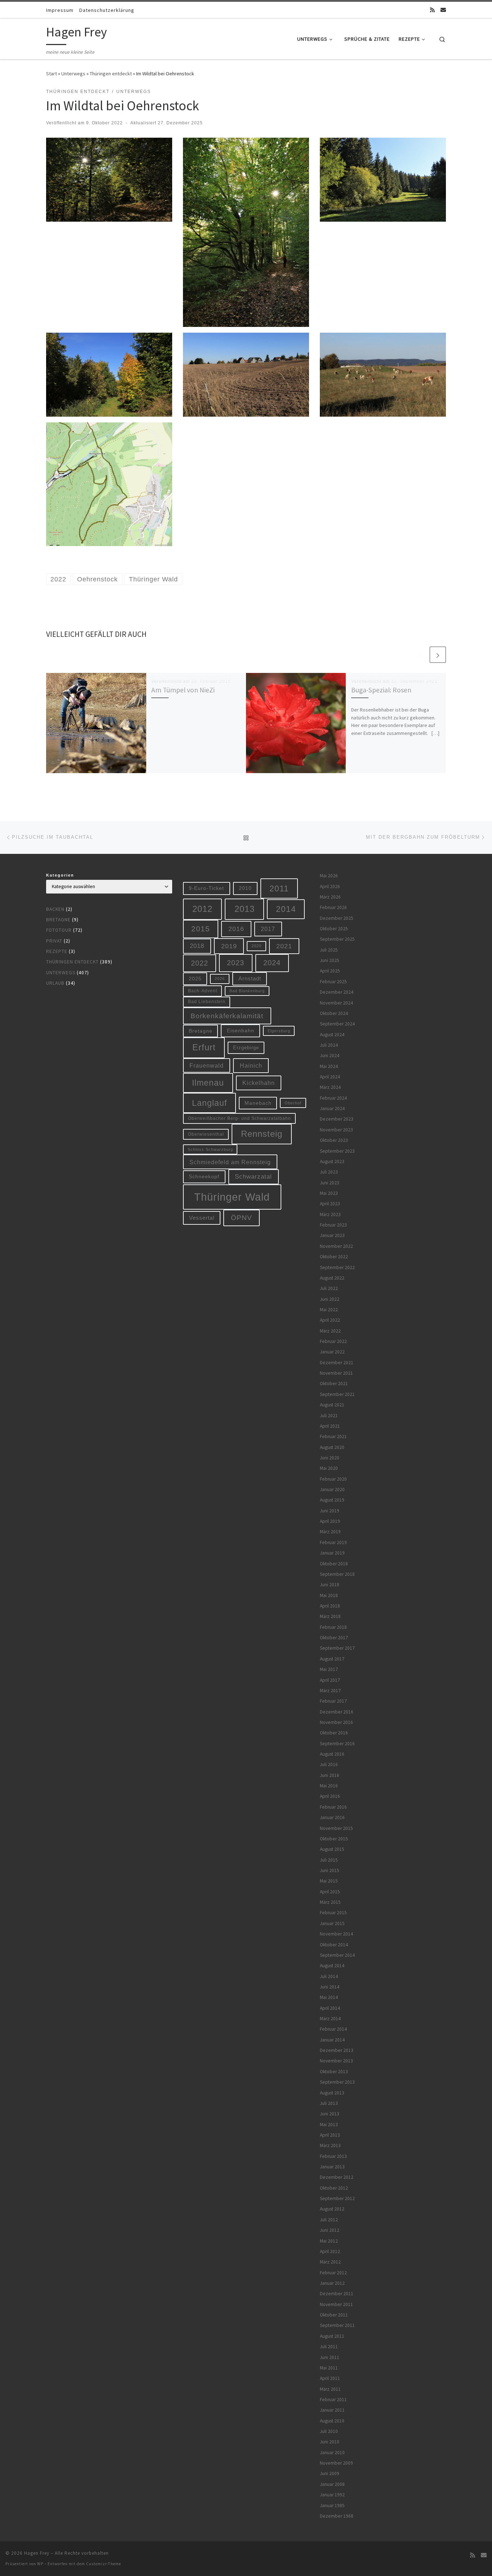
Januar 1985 (332, 2506)
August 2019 (332, 1500)
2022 (200, 963)
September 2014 (337, 1955)
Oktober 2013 (334, 2072)
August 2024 (332, 1035)
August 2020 (332, 1447)
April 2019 (330, 1521)
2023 (236, 963)
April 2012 (330, 2251)
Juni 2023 (330, 1183)
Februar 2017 (333, 1701)
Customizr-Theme (104, 2564)
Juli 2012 (329, 2220)
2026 (220, 979)
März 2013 (330, 2145)
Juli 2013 (329, 2103)
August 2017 (332, 1659)
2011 (279, 888)
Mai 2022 (329, 1310)
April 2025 (330, 971)
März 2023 (330, 1214)
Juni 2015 (330, 1870)
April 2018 (330, 1606)
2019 (229, 946)
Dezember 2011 (337, 2294)
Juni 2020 (330, 1458)
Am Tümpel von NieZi (183, 690)
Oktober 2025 (334, 929)
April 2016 (330, 1796)
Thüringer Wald (232, 1197)
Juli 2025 (329, 950)
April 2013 (330, 2135)
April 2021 (330, 1426)
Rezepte (57, 951)
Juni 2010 (330, 2442)
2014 (286, 909)
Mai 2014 (329, 1997)
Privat (54, 941)
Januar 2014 (332, 2040)
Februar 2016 (333, 1807)
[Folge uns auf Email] (443, 10)
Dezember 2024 (337, 992)
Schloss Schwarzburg (210, 1149)
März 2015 (330, 1902)
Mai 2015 (329, 1881)
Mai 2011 (329, 2368)
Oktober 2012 (334, 2188)
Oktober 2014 (334, 1945)
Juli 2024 (329, 1045)
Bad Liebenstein (207, 1001)
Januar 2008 (332, 2484)
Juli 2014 (329, 1976)
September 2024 (337, 1024)
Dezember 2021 (337, 1363)
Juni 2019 (330, 1511)
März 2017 (330, 1691)
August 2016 (332, 1754)
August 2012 (332, 2209)
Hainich (251, 1065)
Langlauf (209, 1103)
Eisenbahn (241, 1030)
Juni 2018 (330, 1585)
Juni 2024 (330, 1056)
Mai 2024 (329, 1066)
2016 (236, 929)
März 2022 (330, 1331)
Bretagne (58, 920)
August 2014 (332, 1966)
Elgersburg (279, 1031)
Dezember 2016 (337, 1712)
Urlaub (55, 983)
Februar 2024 (333, 1098)
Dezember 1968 (337, 2516)
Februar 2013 (333, 2156)
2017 (268, 929)
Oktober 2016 (334, 1733)
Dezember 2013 (337, 2050)
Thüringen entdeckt (111, 74)
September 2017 (337, 1648)
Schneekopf (204, 1176)
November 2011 (336, 2304)
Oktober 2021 (334, 1384)
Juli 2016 (329, 1764)
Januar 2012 (332, 2283)
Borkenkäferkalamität (227, 1016)
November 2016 (336, 1722)
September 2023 (337, 1151)
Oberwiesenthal (206, 1134)
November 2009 (336, 2463)
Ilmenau (208, 1083)
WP (40, 2564)
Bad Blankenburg (247, 991)
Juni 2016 (330, 1775)
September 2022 (337, 1267)
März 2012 (330, 2262)
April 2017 (330, 1680)
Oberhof (293, 1103)
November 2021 (336, 1373)
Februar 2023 (333, 1225)
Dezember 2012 (337, 2177)
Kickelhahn (259, 1083)
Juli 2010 (329, 2431)
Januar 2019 (332, 1553)
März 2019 (330, 1532)
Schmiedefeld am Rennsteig (230, 1162)
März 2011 (330, 2389)
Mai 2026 (329, 876)
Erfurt (204, 1047)
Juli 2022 (329, 1288)
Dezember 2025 (337, 918)
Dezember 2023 (337, 1119)
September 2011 (337, 2325)
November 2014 (336, 1934)
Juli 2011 (329, 2347)
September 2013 (337, 2082)
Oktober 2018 (334, 1564)
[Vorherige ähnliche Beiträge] (421, 655)
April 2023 (330, 1204)
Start (52, 74)
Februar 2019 (333, 1542)
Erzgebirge (246, 1048)
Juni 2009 (330, 2473)
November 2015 (336, 1828)
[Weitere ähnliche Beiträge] (438, 655)
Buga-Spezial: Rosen (381, 690)
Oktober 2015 (334, 1839)
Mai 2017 (329, 1669)
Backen (55, 909)
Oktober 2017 (334, 1638)
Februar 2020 (333, 1479)
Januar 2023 (332, 1235)
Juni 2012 (330, 2230)
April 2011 (330, 2378)
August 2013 (332, 2093)
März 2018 (330, 1616)
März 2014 (330, 2019)
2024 (272, 963)
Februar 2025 (333, 982)
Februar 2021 (333, 1436)
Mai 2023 (329, 1193)
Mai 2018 (329, 1595)
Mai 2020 (329, 1468)
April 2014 (330, 2008)
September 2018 (337, 1574)
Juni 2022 (330, 1299)
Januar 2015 (332, 1923)
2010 (245, 888)
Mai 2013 (329, 2125)
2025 (195, 979)
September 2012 (337, 2198)
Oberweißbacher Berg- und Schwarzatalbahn (240, 1118)
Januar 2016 (332, 1817)
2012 (202, 909)
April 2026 (330, 886)
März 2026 (330, 897)
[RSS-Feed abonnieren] (432, 10)
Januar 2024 (332, 1109)
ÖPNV (241, 1218)
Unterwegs (73, 74)
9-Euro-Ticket (206, 888)
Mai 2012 (329, 2241)
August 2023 (332, 1161)
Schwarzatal (253, 1177)
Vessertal (202, 1218)
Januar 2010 (332, 2453)
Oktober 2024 (334, 1013)
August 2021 (332, 1405)
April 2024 (330, 1077)
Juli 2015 (329, 1860)
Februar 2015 (333, 1913)
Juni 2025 (330, 960)
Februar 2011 (333, 2400)
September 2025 (337, 939)
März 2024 (330, 1087)
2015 (201, 929)
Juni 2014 (330, 1987)
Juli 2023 (329, 1172)
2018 (197, 946)
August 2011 (332, 2336)
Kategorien (60, 875)
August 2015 (332, 1849)
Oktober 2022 (334, 1257)
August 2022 (332, 1278)
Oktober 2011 (334, 2315)
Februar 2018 (333, 1627)
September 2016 (337, 1744)
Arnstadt (250, 979)
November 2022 (336, 1246)
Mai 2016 (329, 1786)
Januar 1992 (332, 2495)
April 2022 (330, 1320)
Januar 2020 (332, 1489)
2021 (284, 946)
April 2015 (330, 1892)
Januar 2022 (332, 1352)
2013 (245, 909)
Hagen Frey (37, 2553)
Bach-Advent (203, 991)
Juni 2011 (330, 2357)
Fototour (59, 930)
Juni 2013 (330, 2114)
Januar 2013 (332, 2167)
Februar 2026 (333, 907)
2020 (256, 946)
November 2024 (336, 1003)
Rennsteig (262, 1134)
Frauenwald (207, 1065)
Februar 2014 (333, 2029)
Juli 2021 (329, 1416)
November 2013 (336, 2061)
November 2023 (336, 1130)
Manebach (258, 1103)
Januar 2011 (332, 2410)
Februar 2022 (333, 1341)
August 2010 (332, 2421)
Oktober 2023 (334, 1140)
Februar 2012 (333, 2273)
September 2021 (337, 1394)
